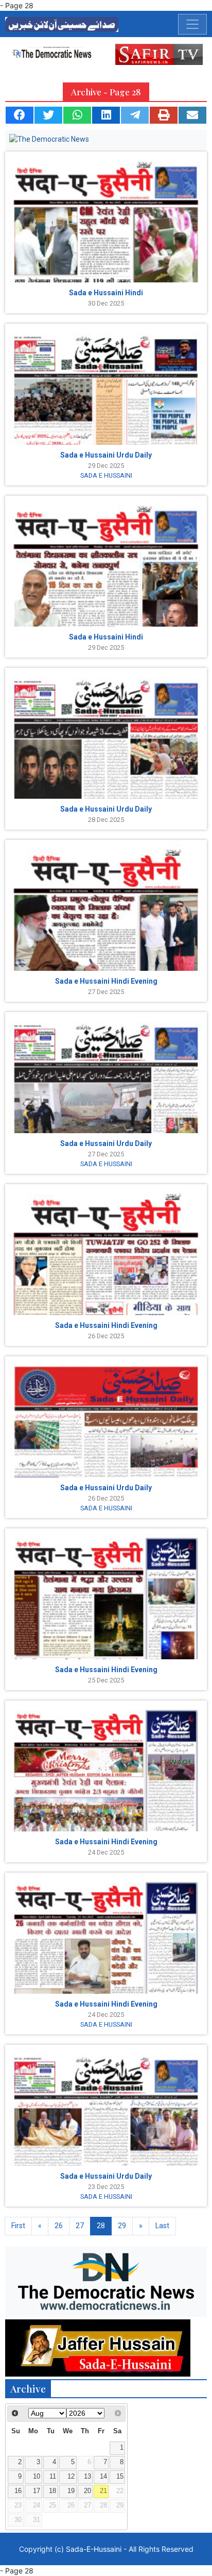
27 (80, 2226)
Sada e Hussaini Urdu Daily (106, 455)
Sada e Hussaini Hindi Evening (106, 981)
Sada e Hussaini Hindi (106, 293)
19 (71, 2491)
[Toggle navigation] (192, 24)
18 (52, 2491)
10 (37, 2477)
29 (122, 2226)
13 (87, 2477)
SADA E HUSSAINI (106, 475)
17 (37, 2491)
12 (71, 2477)
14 (103, 2477)
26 (59, 2226)
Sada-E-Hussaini (94, 2549)
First (18, 2226)
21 (103, 2491)
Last (162, 2226)
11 (53, 2477)
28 (101, 2226)
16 (18, 2491)
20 (87, 2491)
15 (120, 2477)
